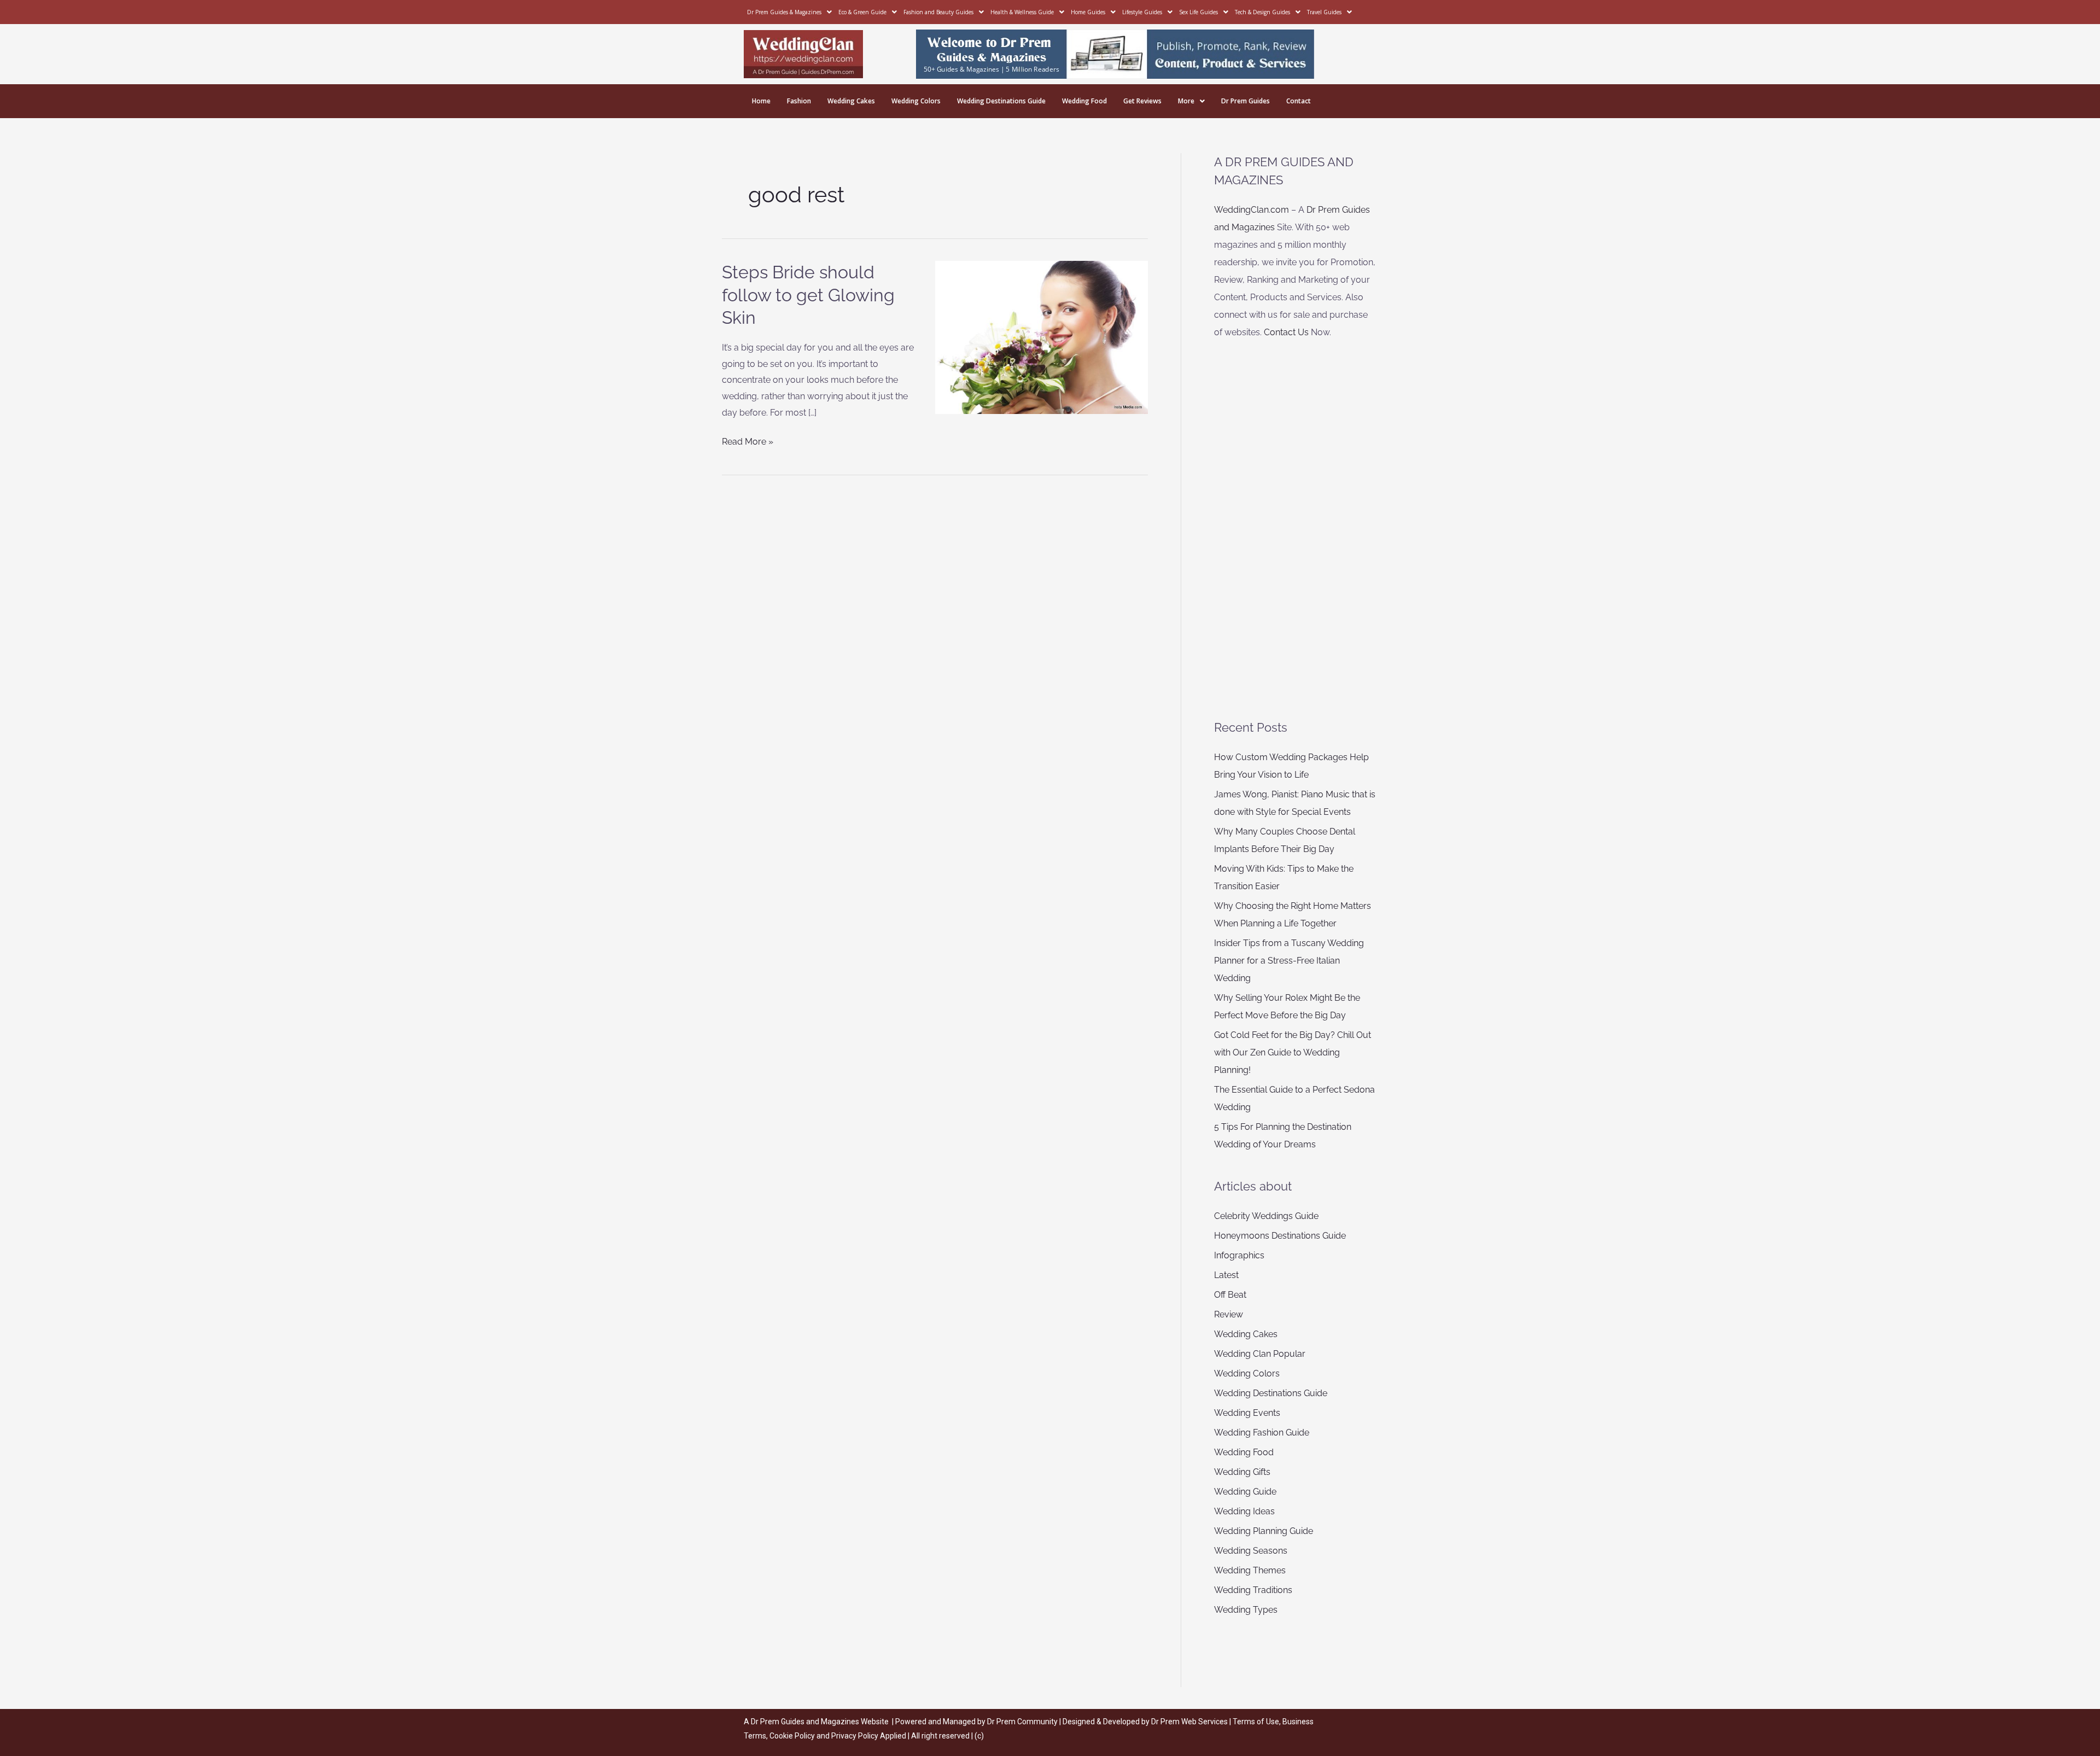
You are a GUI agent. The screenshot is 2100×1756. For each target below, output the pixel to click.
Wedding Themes (1250, 1570)
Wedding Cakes (851, 101)
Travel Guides (1324, 12)
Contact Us (1286, 332)
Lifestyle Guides (1142, 12)
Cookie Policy (793, 1736)
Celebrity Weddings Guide (1266, 1216)
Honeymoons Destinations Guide (1280, 1236)
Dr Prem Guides (1246, 101)
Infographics (1239, 1255)
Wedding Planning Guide (1264, 1531)
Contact (1299, 101)
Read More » (748, 440)
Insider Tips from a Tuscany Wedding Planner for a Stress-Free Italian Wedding (1289, 961)
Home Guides (1088, 12)
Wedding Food (1084, 101)
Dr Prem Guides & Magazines (784, 12)
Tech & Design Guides (1262, 12)
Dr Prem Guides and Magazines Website (820, 1722)
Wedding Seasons (1251, 1551)
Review (1229, 1314)
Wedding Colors (916, 101)
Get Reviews (1142, 101)
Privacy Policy (855, 1736)
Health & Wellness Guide (1022, 12)
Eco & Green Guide (862, 12)
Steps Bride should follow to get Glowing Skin (808, 295)
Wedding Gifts (1242, 1472)
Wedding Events (1247, 1413)
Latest (1226, 1275)
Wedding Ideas (1244, 1511)
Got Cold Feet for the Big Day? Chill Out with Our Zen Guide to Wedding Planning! (1293, 1052)
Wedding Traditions (1253, 1590)
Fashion (799, 101)
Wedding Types (1246, 1610)
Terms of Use (1256, 1722)
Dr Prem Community (1022, 1722)
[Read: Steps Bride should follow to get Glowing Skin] (1042, 337)
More (1186, 101)
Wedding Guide (1245, 1492)
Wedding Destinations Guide (1001, 101)
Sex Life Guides (1198, 12)
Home (761, 101)
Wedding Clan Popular (1260, 1354)
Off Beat (1230, 1295)
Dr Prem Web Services (1189, 1722)
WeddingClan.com (1252, 210)
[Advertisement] (1296, 530)
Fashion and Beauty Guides (938, 12)
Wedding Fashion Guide (1262, 1433)
